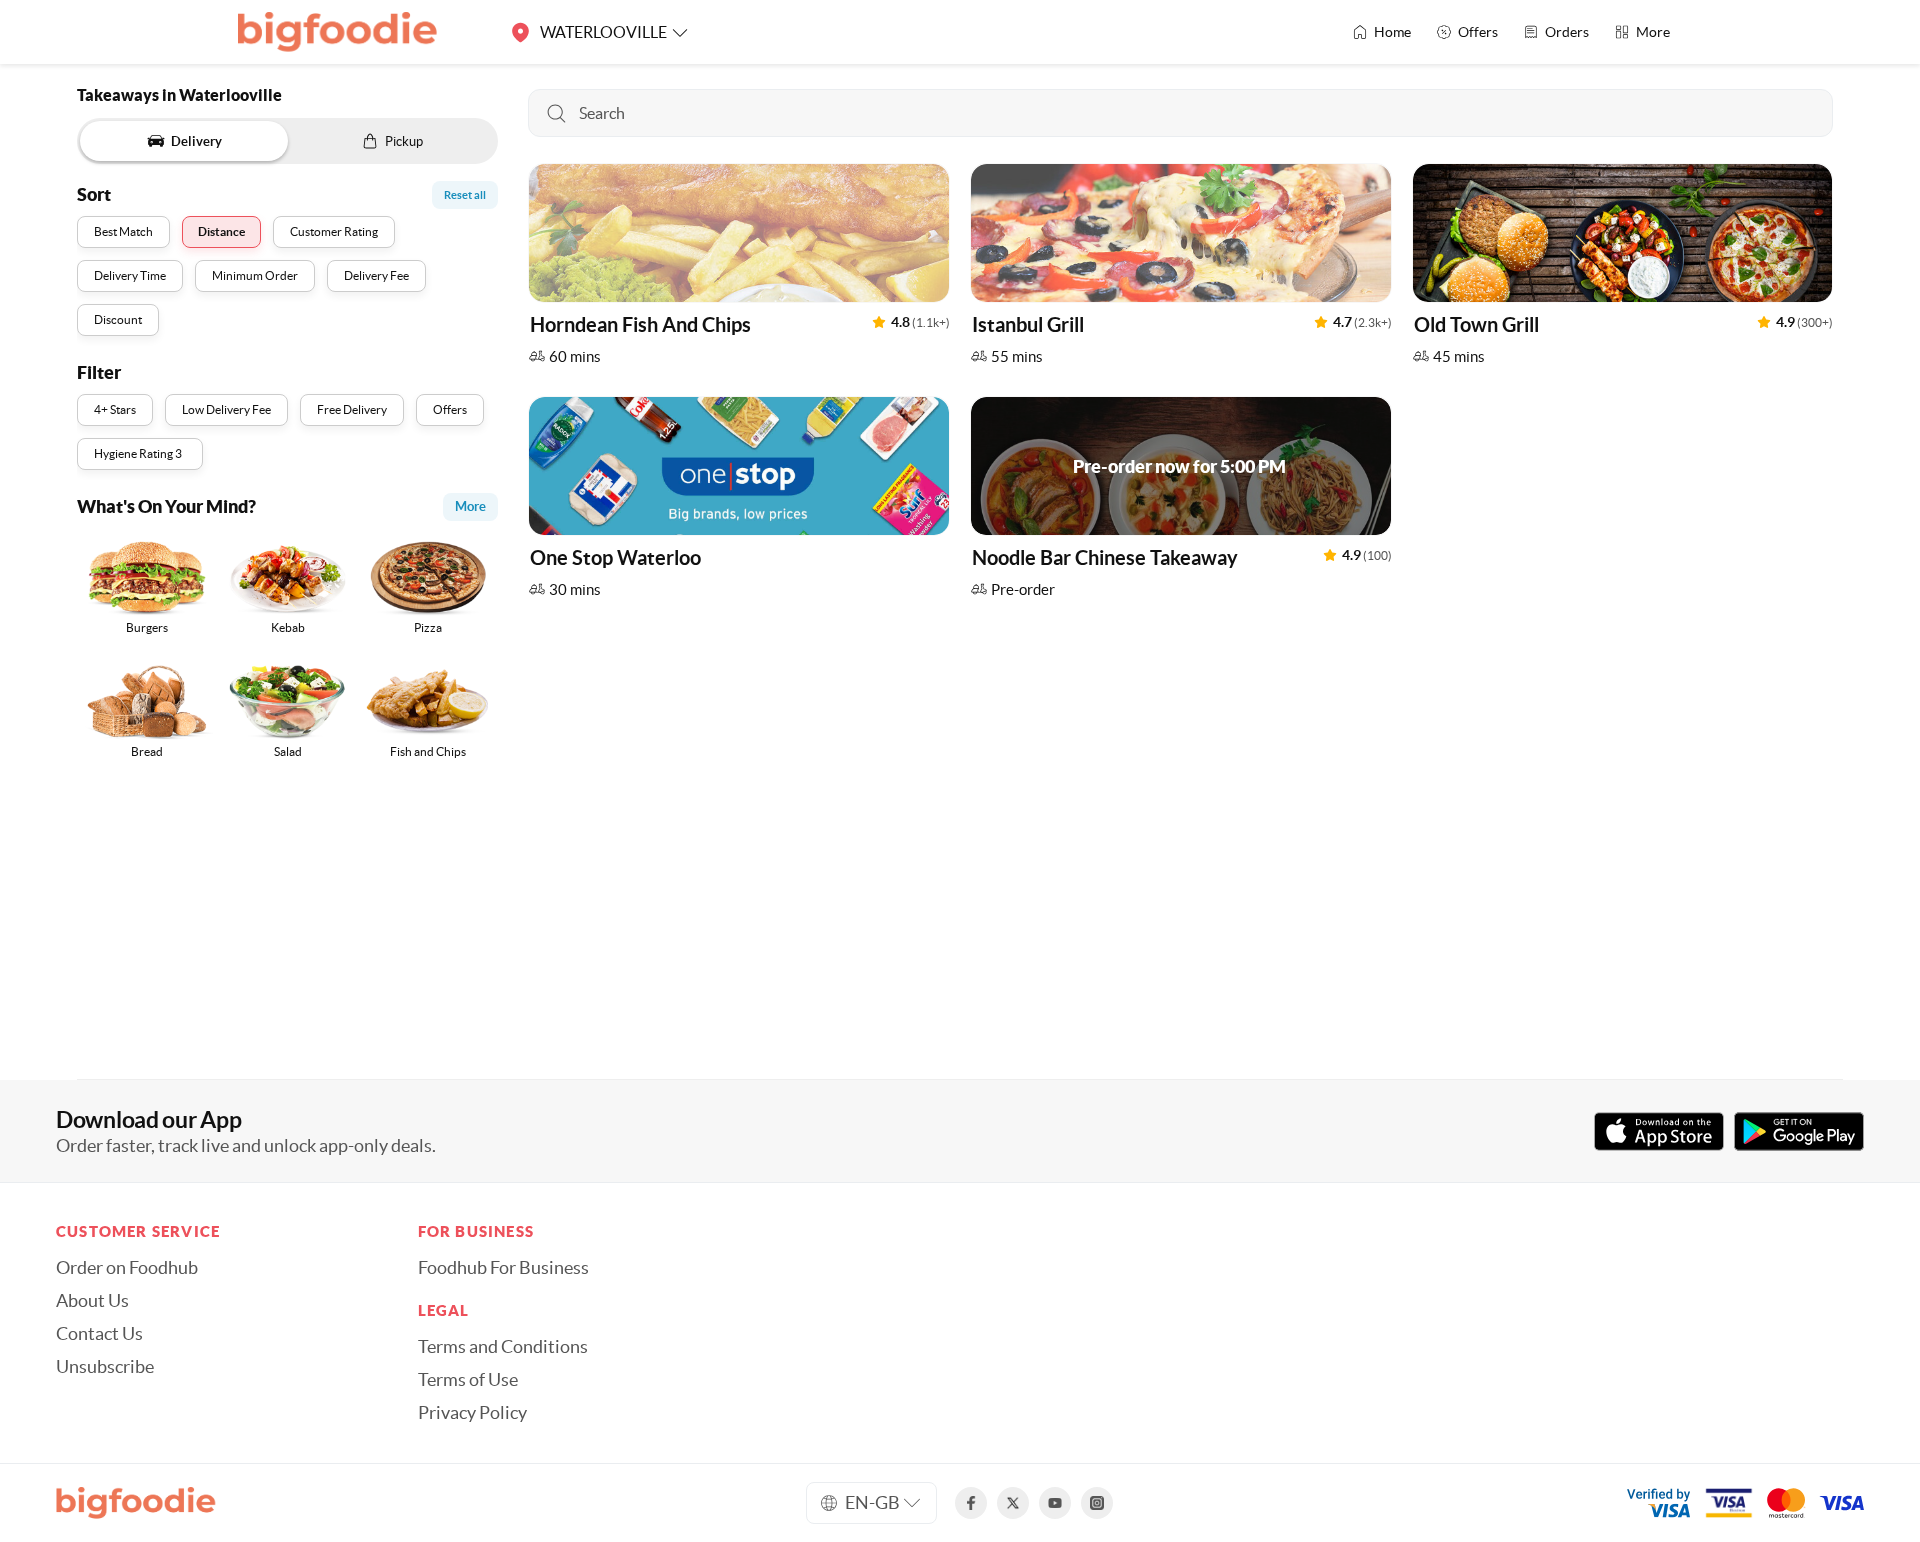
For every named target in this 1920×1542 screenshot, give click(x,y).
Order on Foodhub (127, 1268)
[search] (1180, 113)
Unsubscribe (105, 1367)
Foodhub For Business (503, 1268)
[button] (739, 269)
